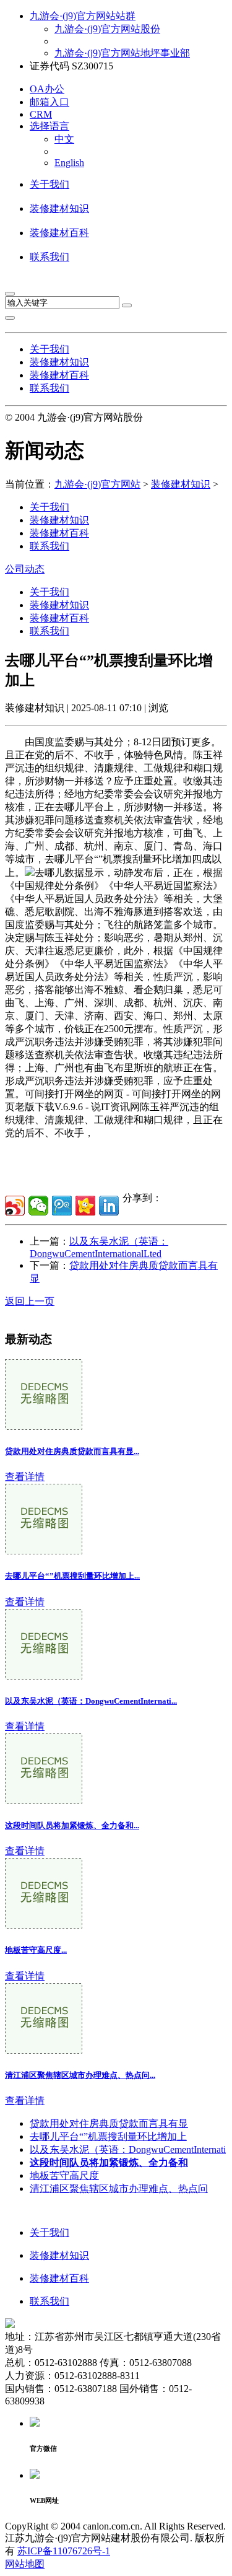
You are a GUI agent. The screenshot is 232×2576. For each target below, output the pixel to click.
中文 (64, 139)
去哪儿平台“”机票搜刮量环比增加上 (108, 2136)
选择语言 (49, 126)
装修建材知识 (59, 208)
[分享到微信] (38, 1206)
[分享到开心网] (85, 1206)
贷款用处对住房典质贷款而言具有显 (109, 2123)
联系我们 (49, 257)
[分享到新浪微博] (15, 1206)
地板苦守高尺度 (64, 2175)
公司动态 (25, 569)
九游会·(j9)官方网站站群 (83, 16)
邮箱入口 (49, 102)
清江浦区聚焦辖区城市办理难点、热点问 (119, 2188)
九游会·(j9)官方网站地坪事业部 (122, 53)
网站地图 (25, 2564)
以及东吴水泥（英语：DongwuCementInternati (128, 2149)
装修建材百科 (59, 233)
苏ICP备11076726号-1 (64, 2551)
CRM (41, 114)
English (69, 163)
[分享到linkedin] (109, 1206)
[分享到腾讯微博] (62, 1206)
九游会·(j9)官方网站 (97, 484)
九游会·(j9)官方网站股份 (107, 29)
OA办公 (47, 89)
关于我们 (49, 184)
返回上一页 (30, 1301)
